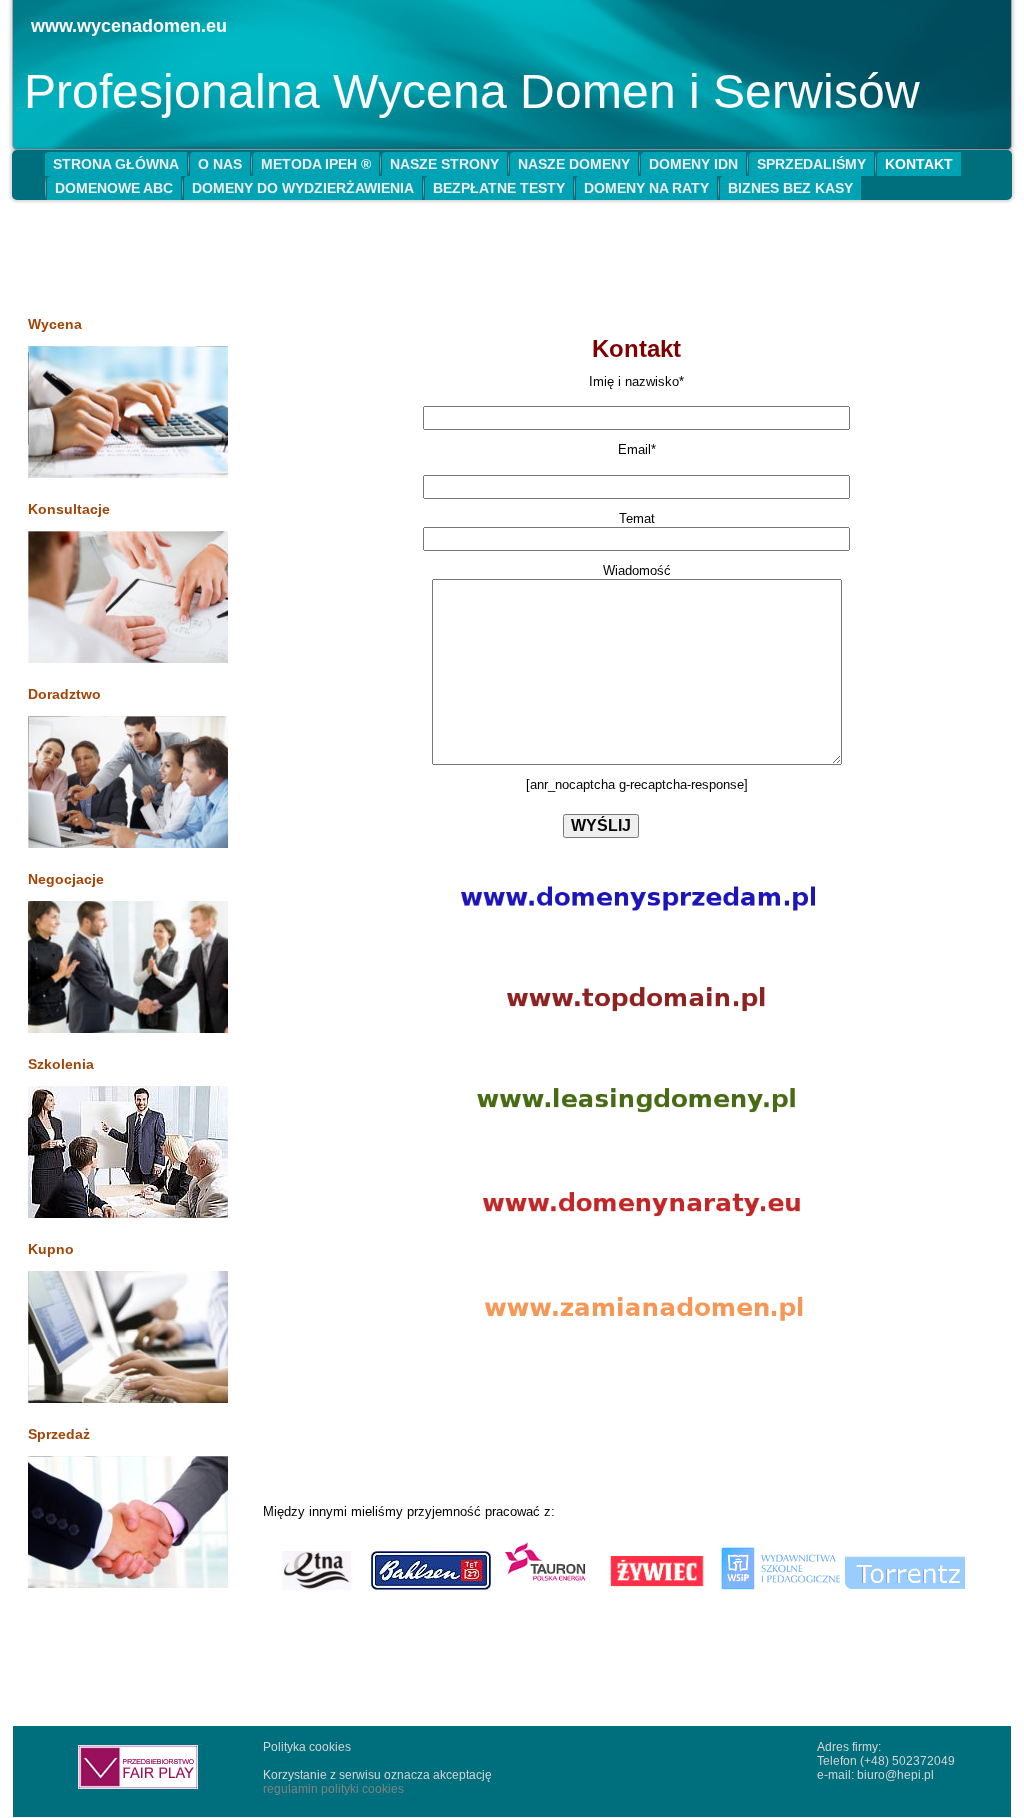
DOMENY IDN (693, 164)
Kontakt (919, 164)
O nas (220, 164)
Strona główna (116, 164)
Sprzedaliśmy (811, 164)
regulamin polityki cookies (333, 1789)
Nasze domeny (574, 164)
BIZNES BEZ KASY (790, 188)
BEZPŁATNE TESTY (499, 188)
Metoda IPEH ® (316, 164)
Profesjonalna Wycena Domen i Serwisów (472, 91)
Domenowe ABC (114, 188)
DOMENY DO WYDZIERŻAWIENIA (303, 188)
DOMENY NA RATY (646, 188)
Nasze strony (444, 164)
